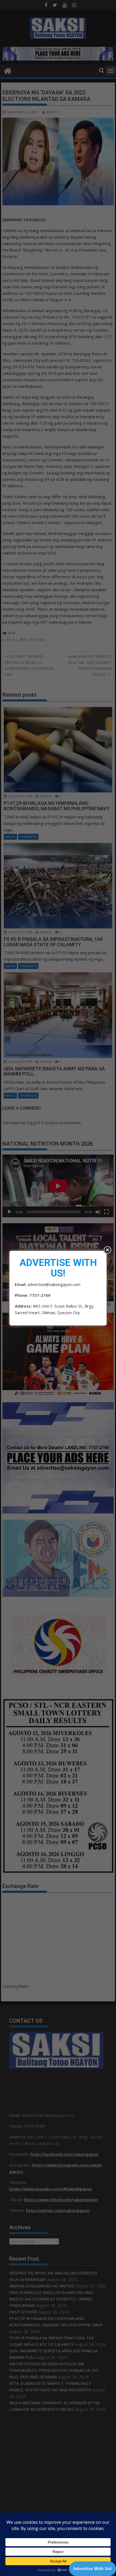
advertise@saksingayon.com (54, 1284)
